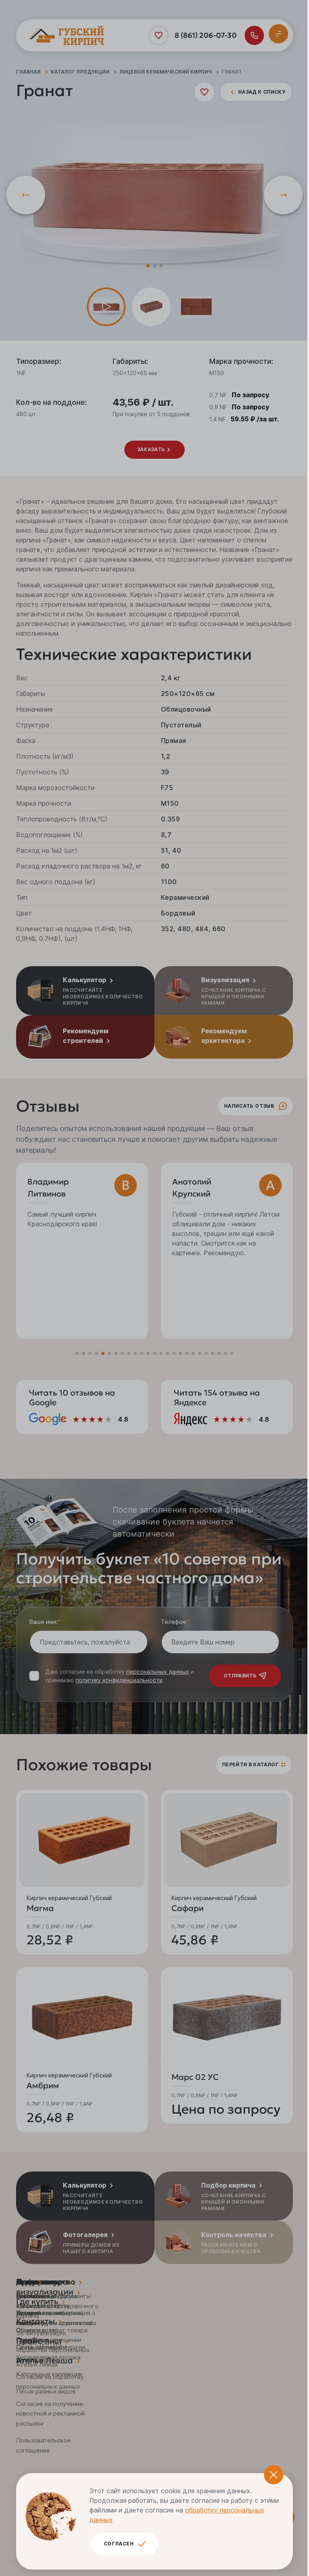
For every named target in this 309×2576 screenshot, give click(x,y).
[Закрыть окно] (274, 2475)
